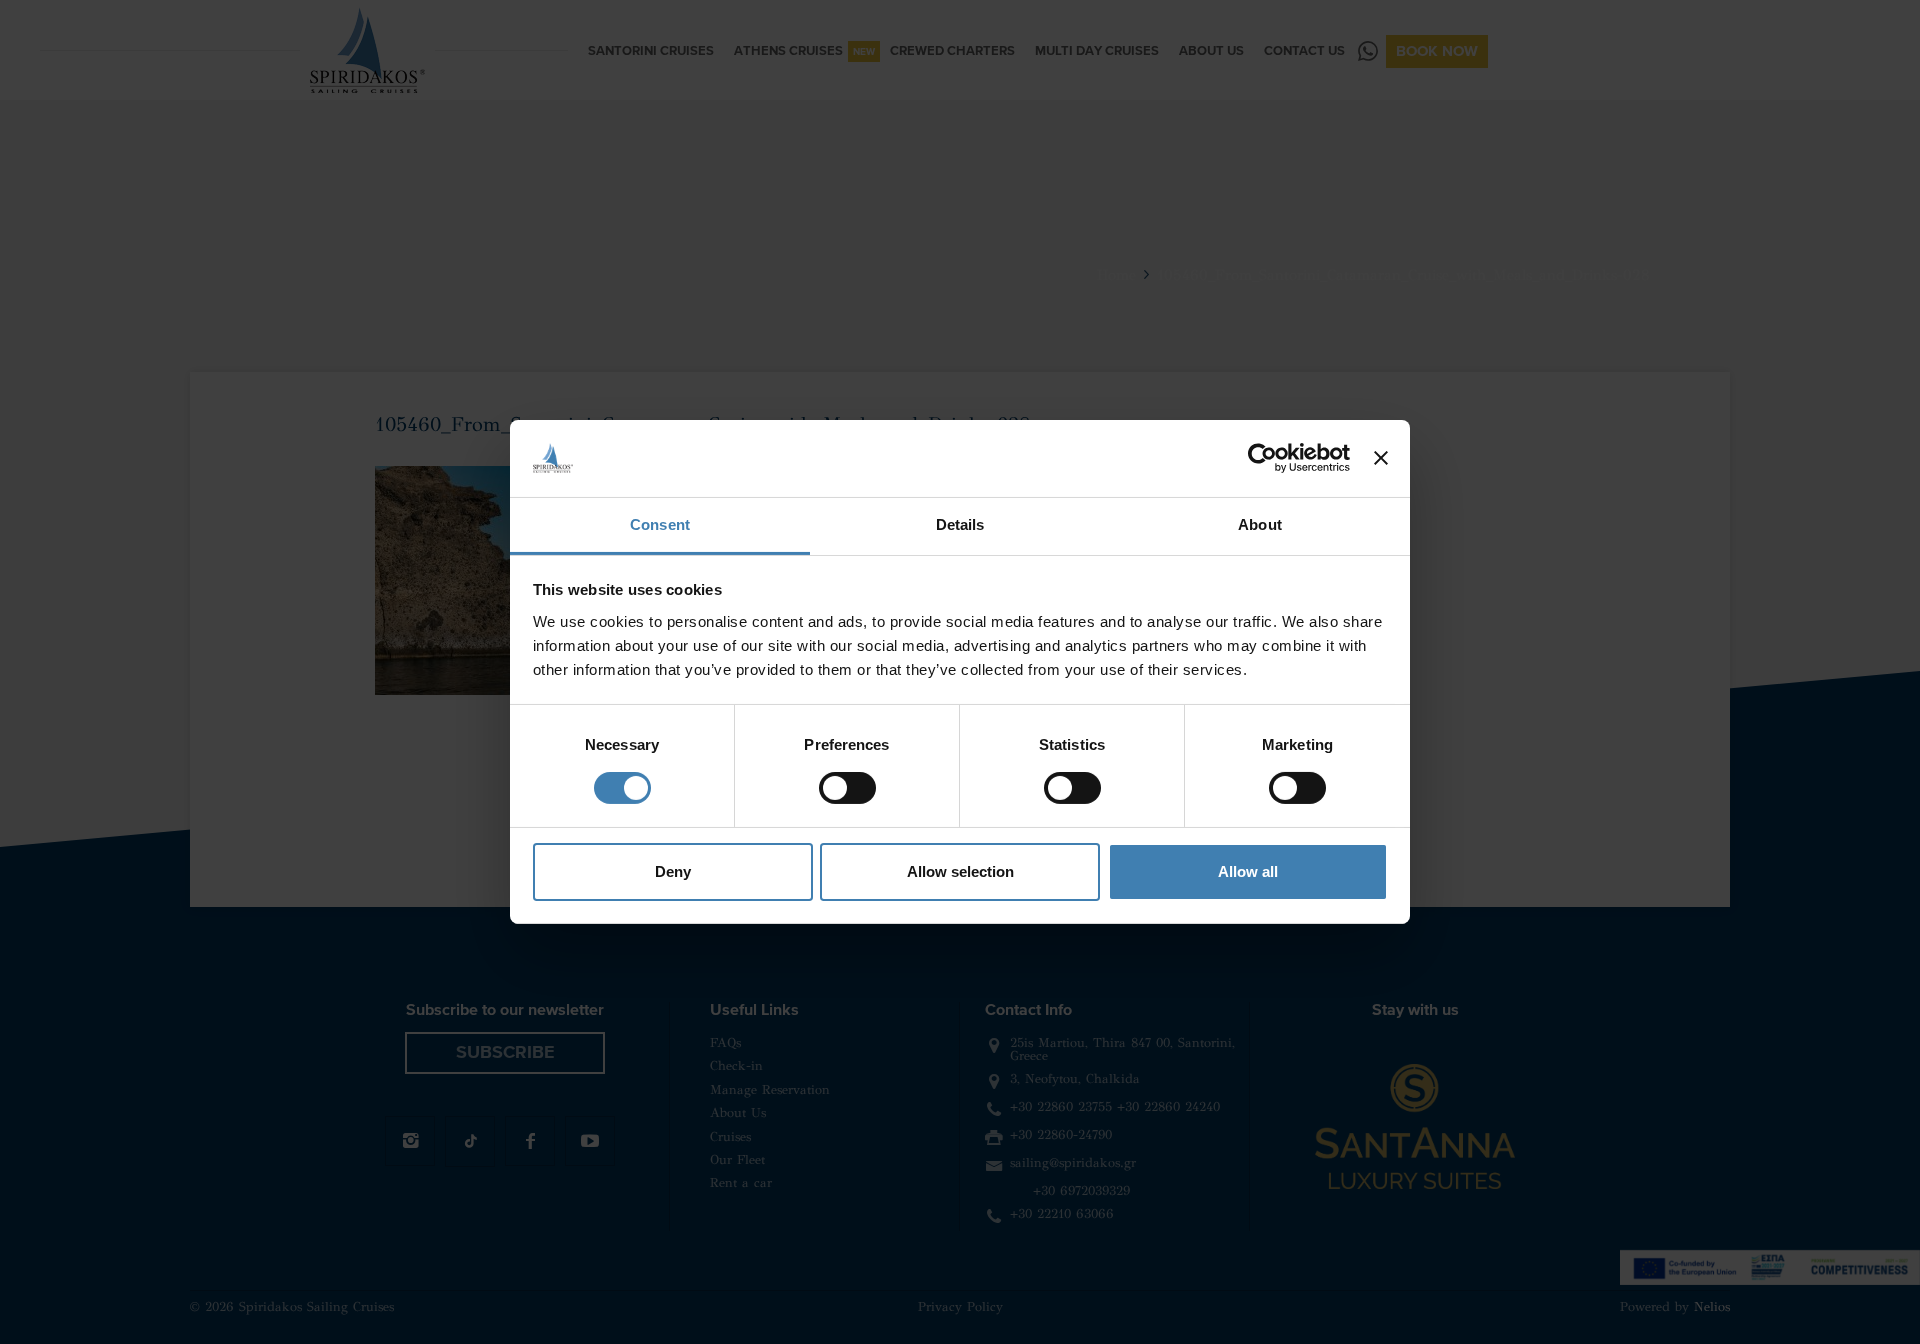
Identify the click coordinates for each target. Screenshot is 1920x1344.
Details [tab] (960, 524)
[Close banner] (1381, 458)
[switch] (847, 788)
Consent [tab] (660, 524)
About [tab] (1260, 524)
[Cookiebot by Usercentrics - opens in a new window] (1262, 458)
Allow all (1248, 871)
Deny (673, 871)
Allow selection (960, 871)
